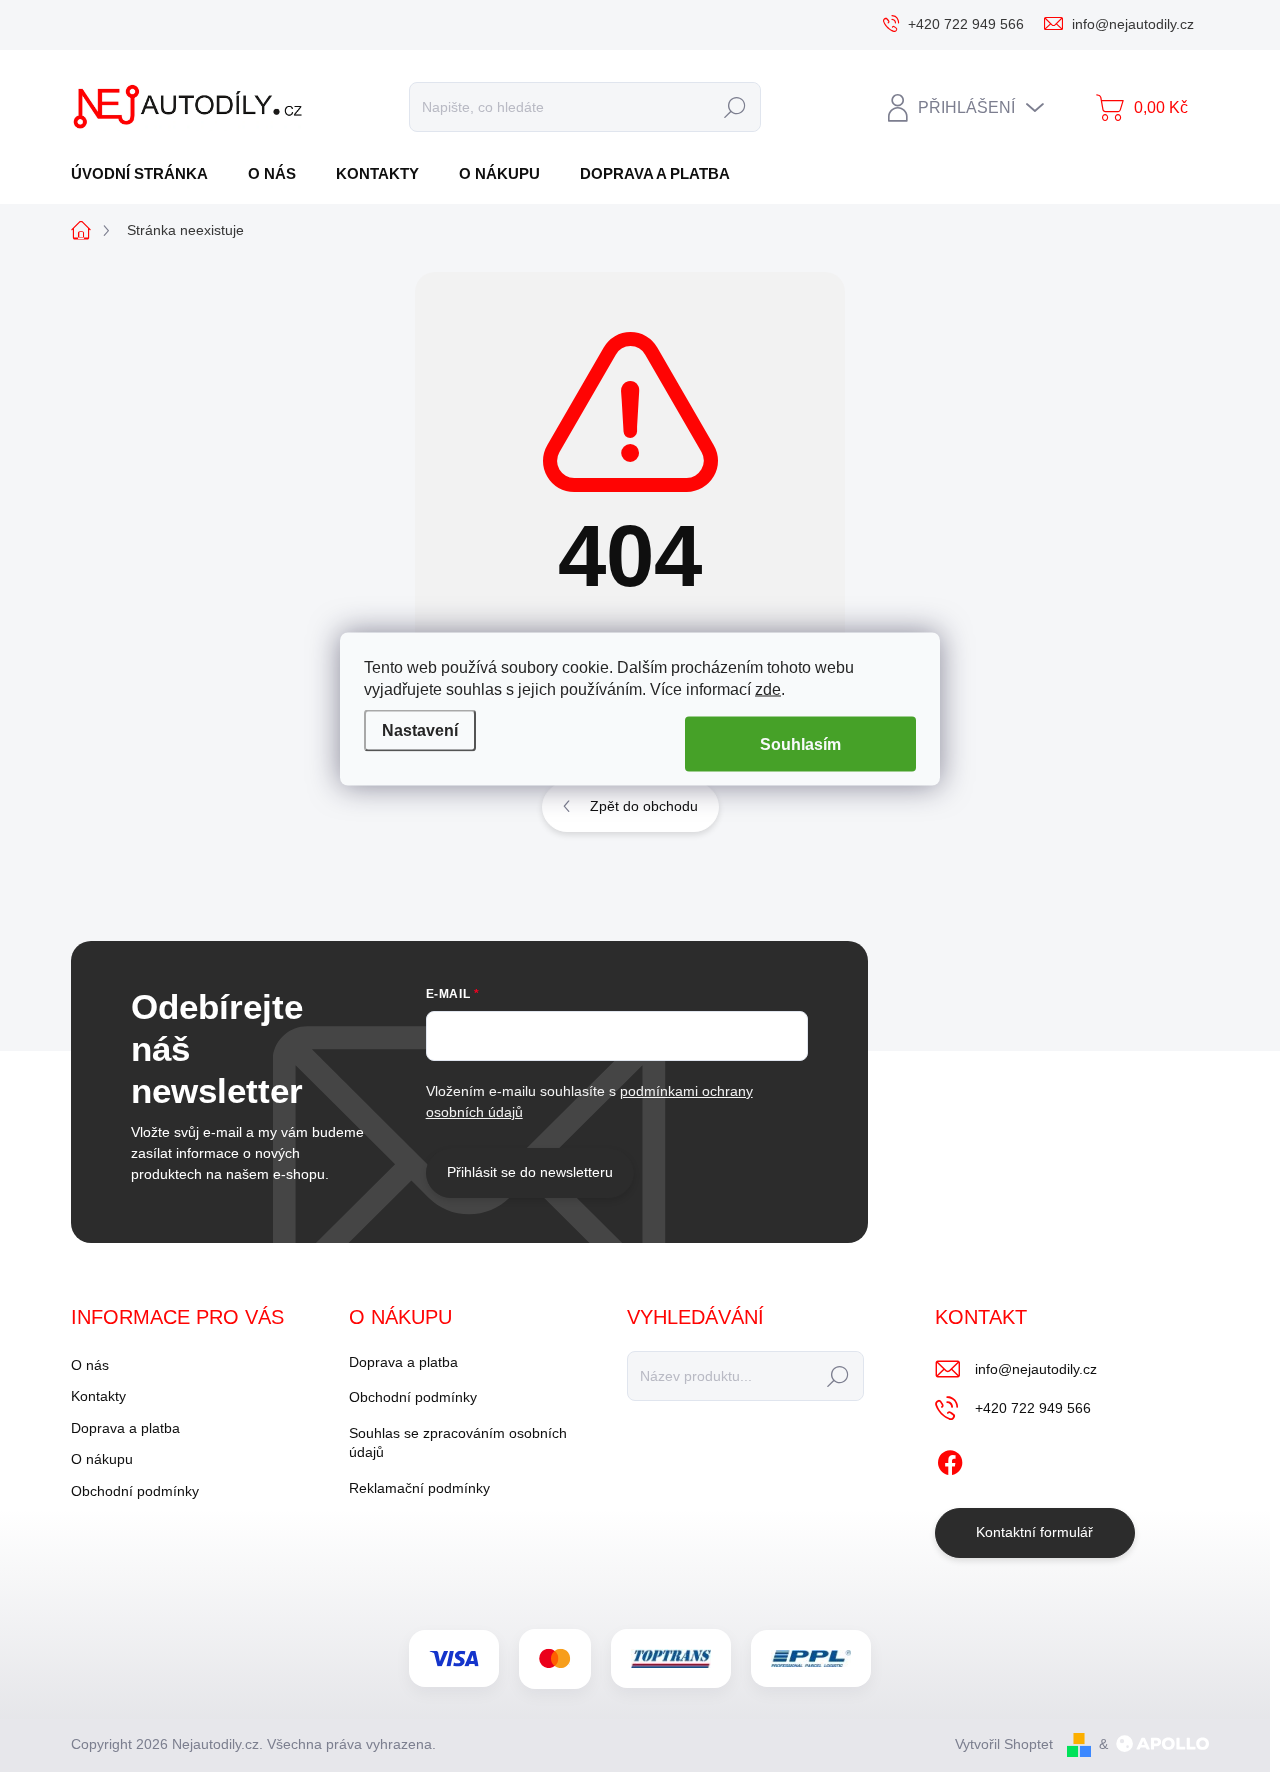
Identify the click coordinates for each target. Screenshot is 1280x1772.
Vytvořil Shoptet (1004, 1744)
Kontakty (98, 1396)
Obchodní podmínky (135, 1491)
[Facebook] (950, 1459)
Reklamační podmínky (419, 1488)
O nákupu (102, 1459)
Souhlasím (800, 743)
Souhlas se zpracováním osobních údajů (458, 1443)
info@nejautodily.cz (1036, 1369)
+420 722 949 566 (1033, 1408)
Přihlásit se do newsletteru (530, 1172)
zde (768, 688)
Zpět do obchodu (644, 806)
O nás (90, 1365)
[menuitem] (147, 173)
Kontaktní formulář (1034, 1532)
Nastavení (420, 730)
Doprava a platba (125, 1428)
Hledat (734, 107)
